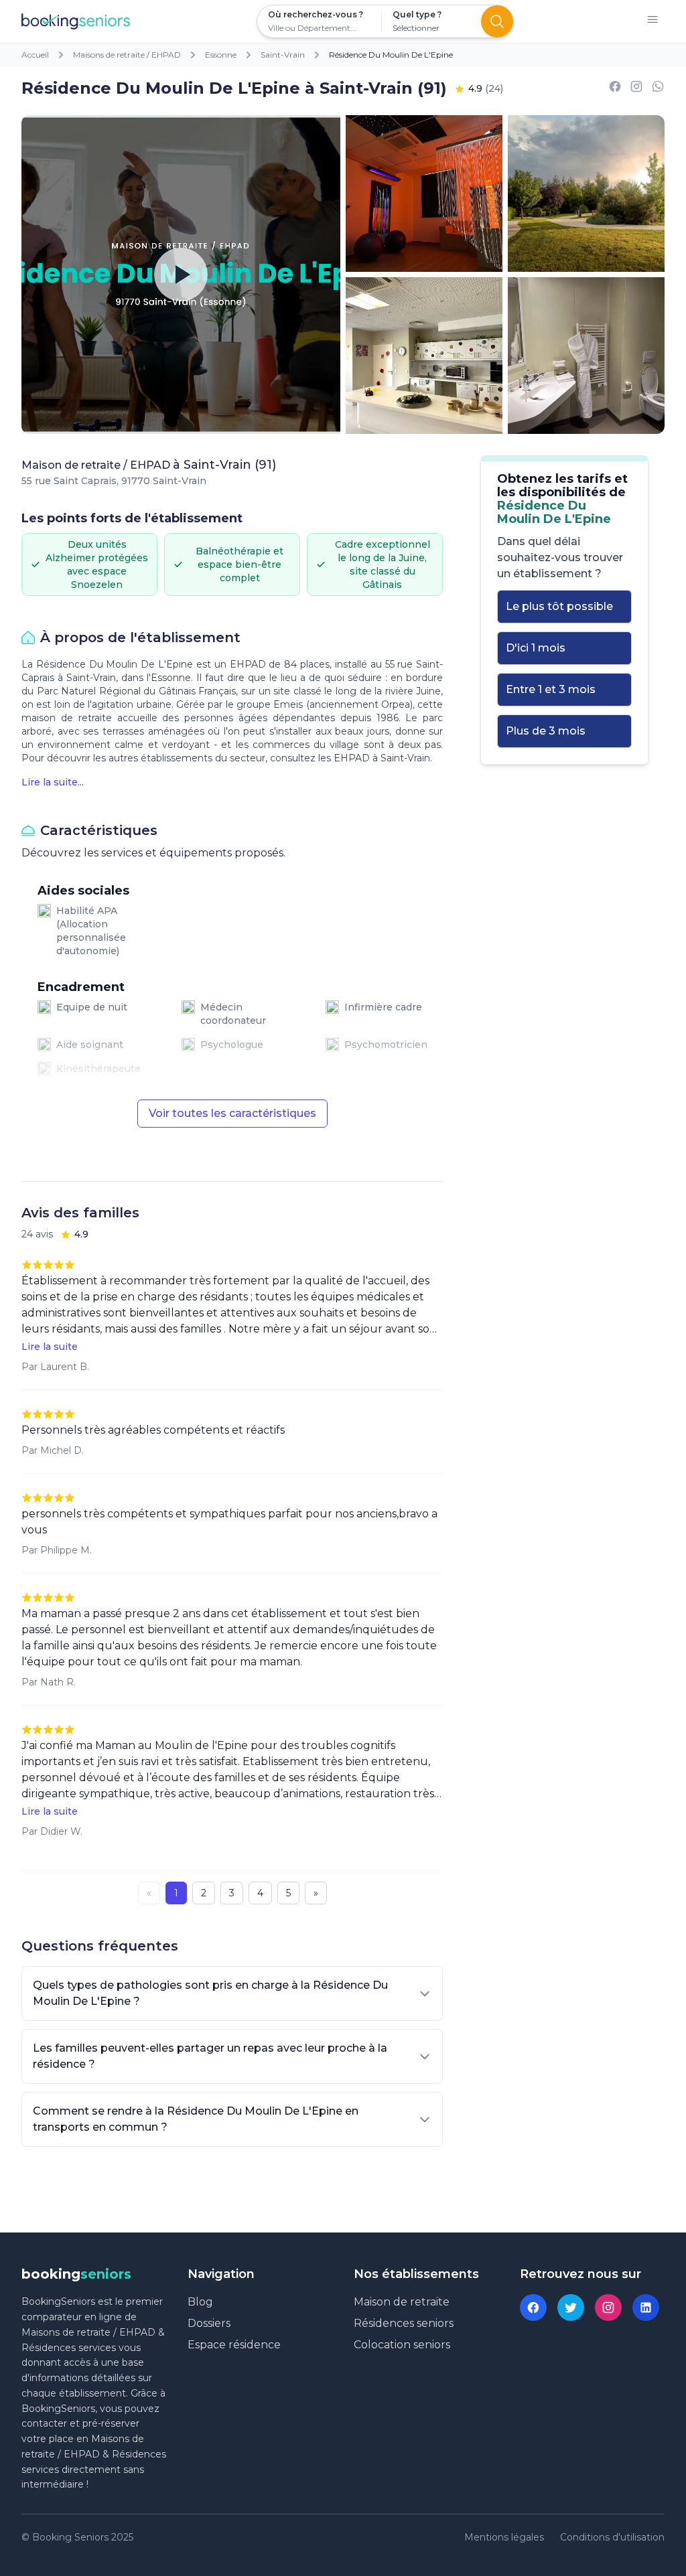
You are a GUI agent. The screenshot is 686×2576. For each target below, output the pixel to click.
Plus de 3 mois (546, 731)
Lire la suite (50, 1347)
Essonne (221, 55)
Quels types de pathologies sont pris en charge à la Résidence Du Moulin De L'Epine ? (210, 1993)
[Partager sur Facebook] (615, 89)
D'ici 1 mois (536, 648)
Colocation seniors (402, 2345)
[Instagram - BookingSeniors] (608, 2307)
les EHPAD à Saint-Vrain (374, 758)
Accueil (35, 55)
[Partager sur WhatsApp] (658, 89)
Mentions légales (504, 2537)
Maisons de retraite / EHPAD (127, 55)
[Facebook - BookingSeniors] (533, 2307)
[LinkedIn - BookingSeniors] (646, 2307)
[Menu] (653, 22)
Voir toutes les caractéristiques (232, 1113)
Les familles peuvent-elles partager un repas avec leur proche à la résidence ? (210, 2056)
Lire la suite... (53, 782)
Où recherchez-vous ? (316, 14)
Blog (200, 2302)
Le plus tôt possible (559, 606)
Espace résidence (234, 2345)
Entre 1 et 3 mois (551, 689)
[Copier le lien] (636, 89)
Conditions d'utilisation (612, 2537)
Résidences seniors (404, 2323)
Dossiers (209, 2323)
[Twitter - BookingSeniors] (571, 2307)
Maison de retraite (402, 2302)
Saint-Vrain (283, 55)
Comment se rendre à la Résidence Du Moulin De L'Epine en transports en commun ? (196, 2119)
